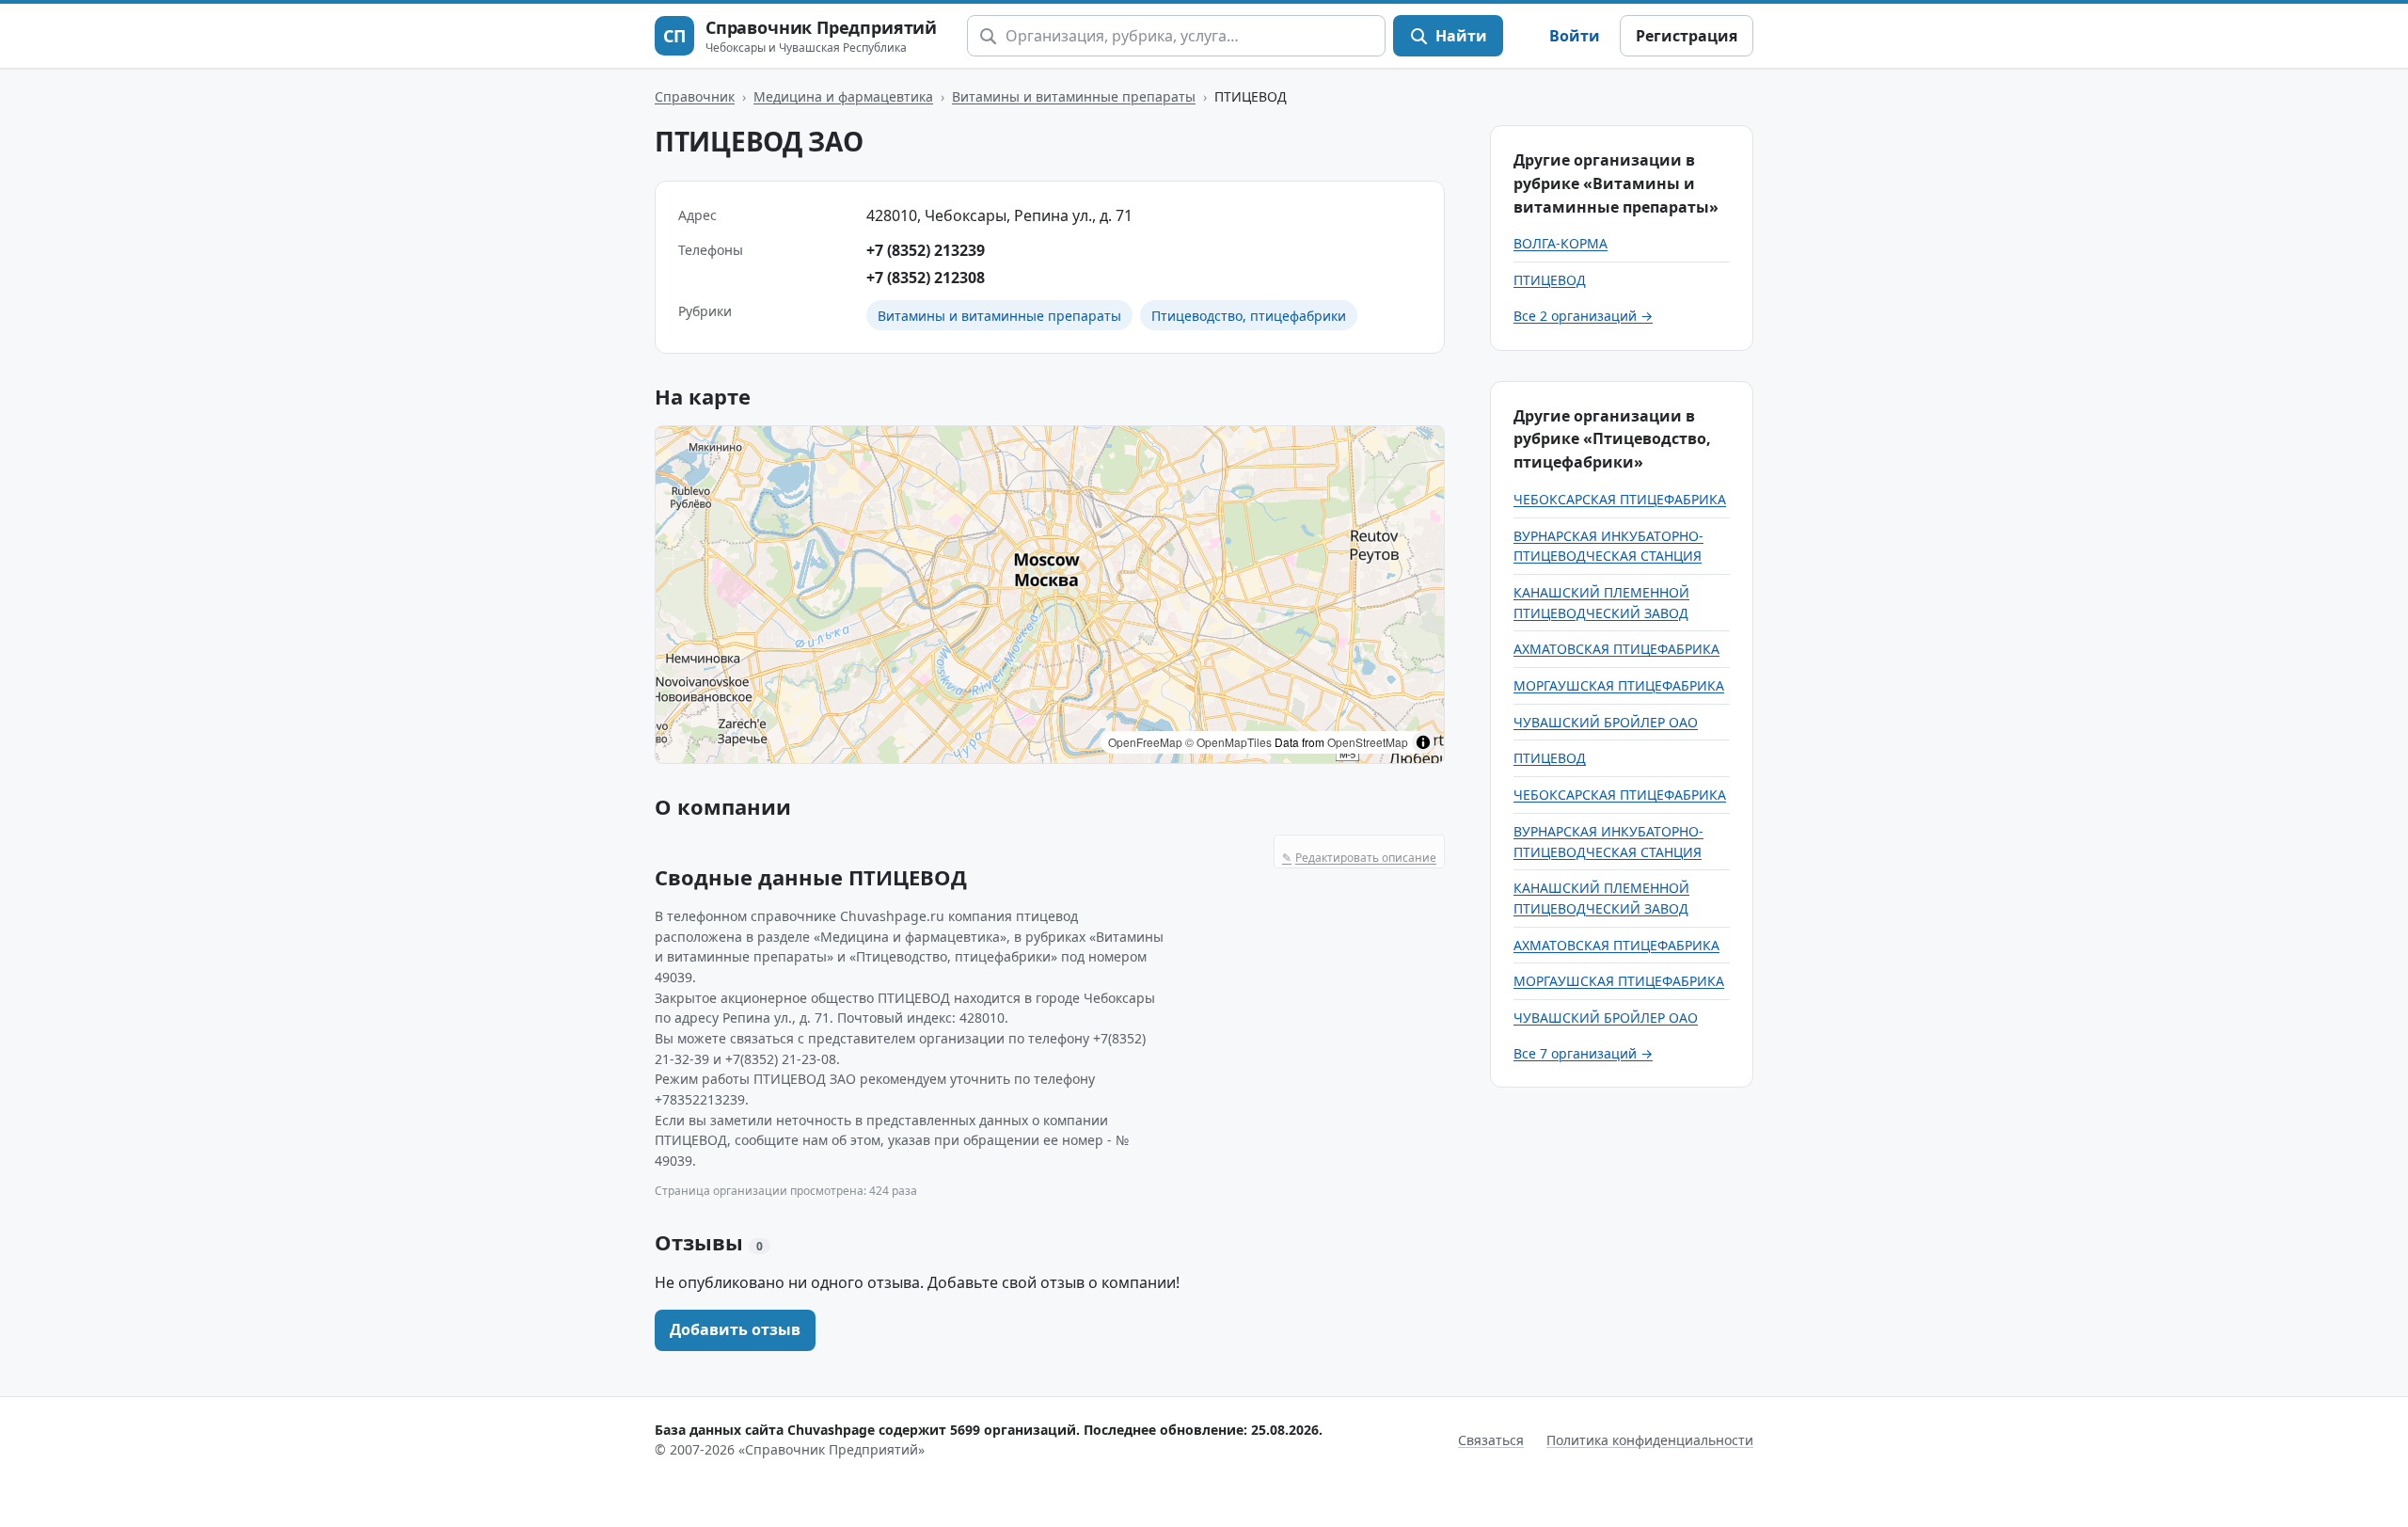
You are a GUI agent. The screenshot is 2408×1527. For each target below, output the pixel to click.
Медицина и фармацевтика (843, 96)
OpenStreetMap (1368, 742)
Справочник (695, 96)
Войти (1575, 36)
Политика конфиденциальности (1650, 1440)
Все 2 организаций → (1583, 316)
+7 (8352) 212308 (926, 278)
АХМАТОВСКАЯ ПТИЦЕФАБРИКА (1616, 649)
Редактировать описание (1359, 858)
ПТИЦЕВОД (1550, 280)
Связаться (1491, 1440)
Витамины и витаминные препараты (1074, 96)
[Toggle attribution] (1423, 742)
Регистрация (1687, 36)
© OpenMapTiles (1228, 742)
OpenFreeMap (1145, 742)
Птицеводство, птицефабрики (1249, 316)
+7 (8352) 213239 (926, 250)
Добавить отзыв (735, 1329)
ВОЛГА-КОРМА (1560, 243)
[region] (1050, 595)
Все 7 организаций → (1583, 1053)
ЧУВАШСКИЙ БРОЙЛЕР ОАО (1606, 722)
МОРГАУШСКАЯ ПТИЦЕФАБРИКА (1619, 685)
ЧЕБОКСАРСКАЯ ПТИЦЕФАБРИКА (1620, 499)
